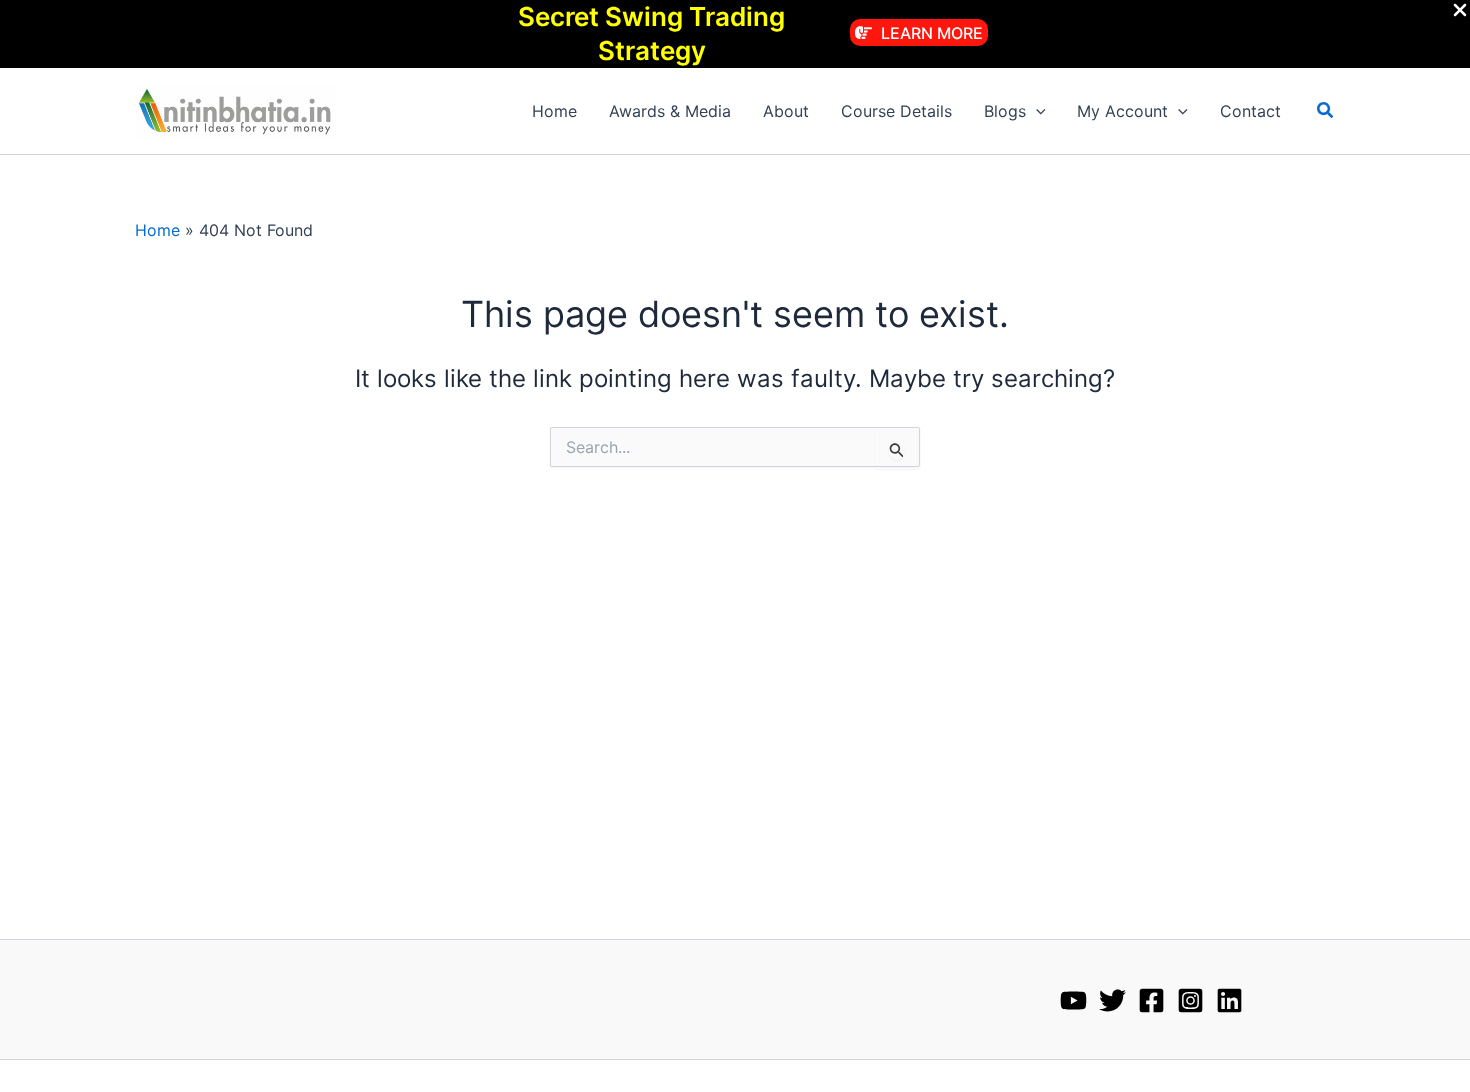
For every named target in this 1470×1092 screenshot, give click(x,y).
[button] (919, 32)
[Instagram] (1190, 1000)
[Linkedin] (1229, 1000)
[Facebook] (1151, 1000)
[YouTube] (1073, 1000)
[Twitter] (1112, 1000)
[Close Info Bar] (1460, 11)
